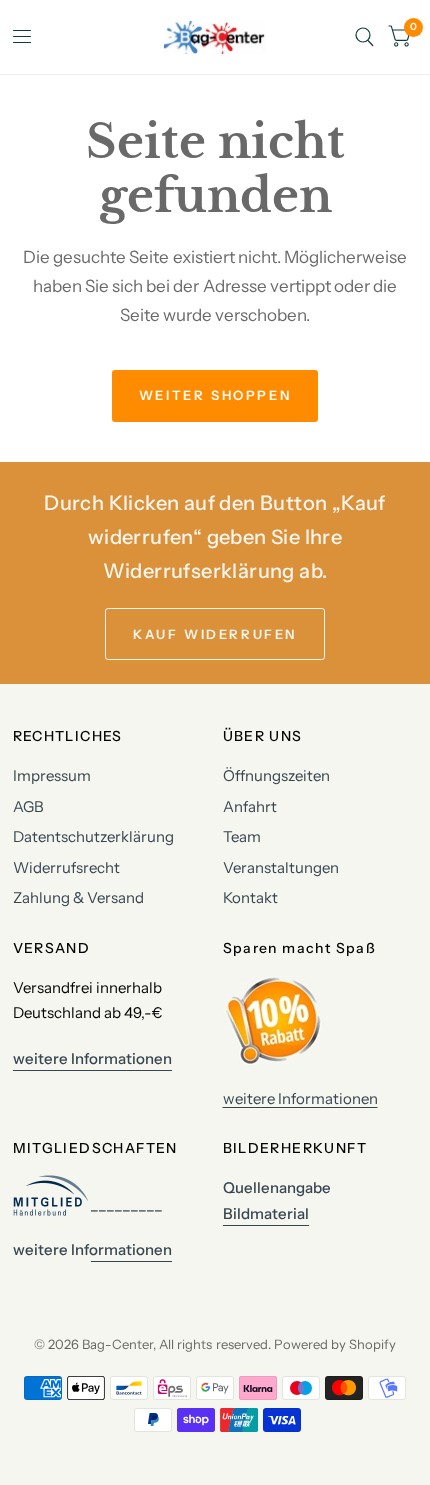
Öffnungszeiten (276, 775)
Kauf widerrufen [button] (215, 634)
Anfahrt (250, 806)
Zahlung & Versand (78, 897)
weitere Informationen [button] (92, 1058)
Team (242, 836)
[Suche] (364, 37)
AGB (28, 806)
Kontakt (250, 897)
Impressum (52, 775)
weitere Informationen (300, 1098)
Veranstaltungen (281, 867)
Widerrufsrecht (66, 867)
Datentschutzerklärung (93, 836)
